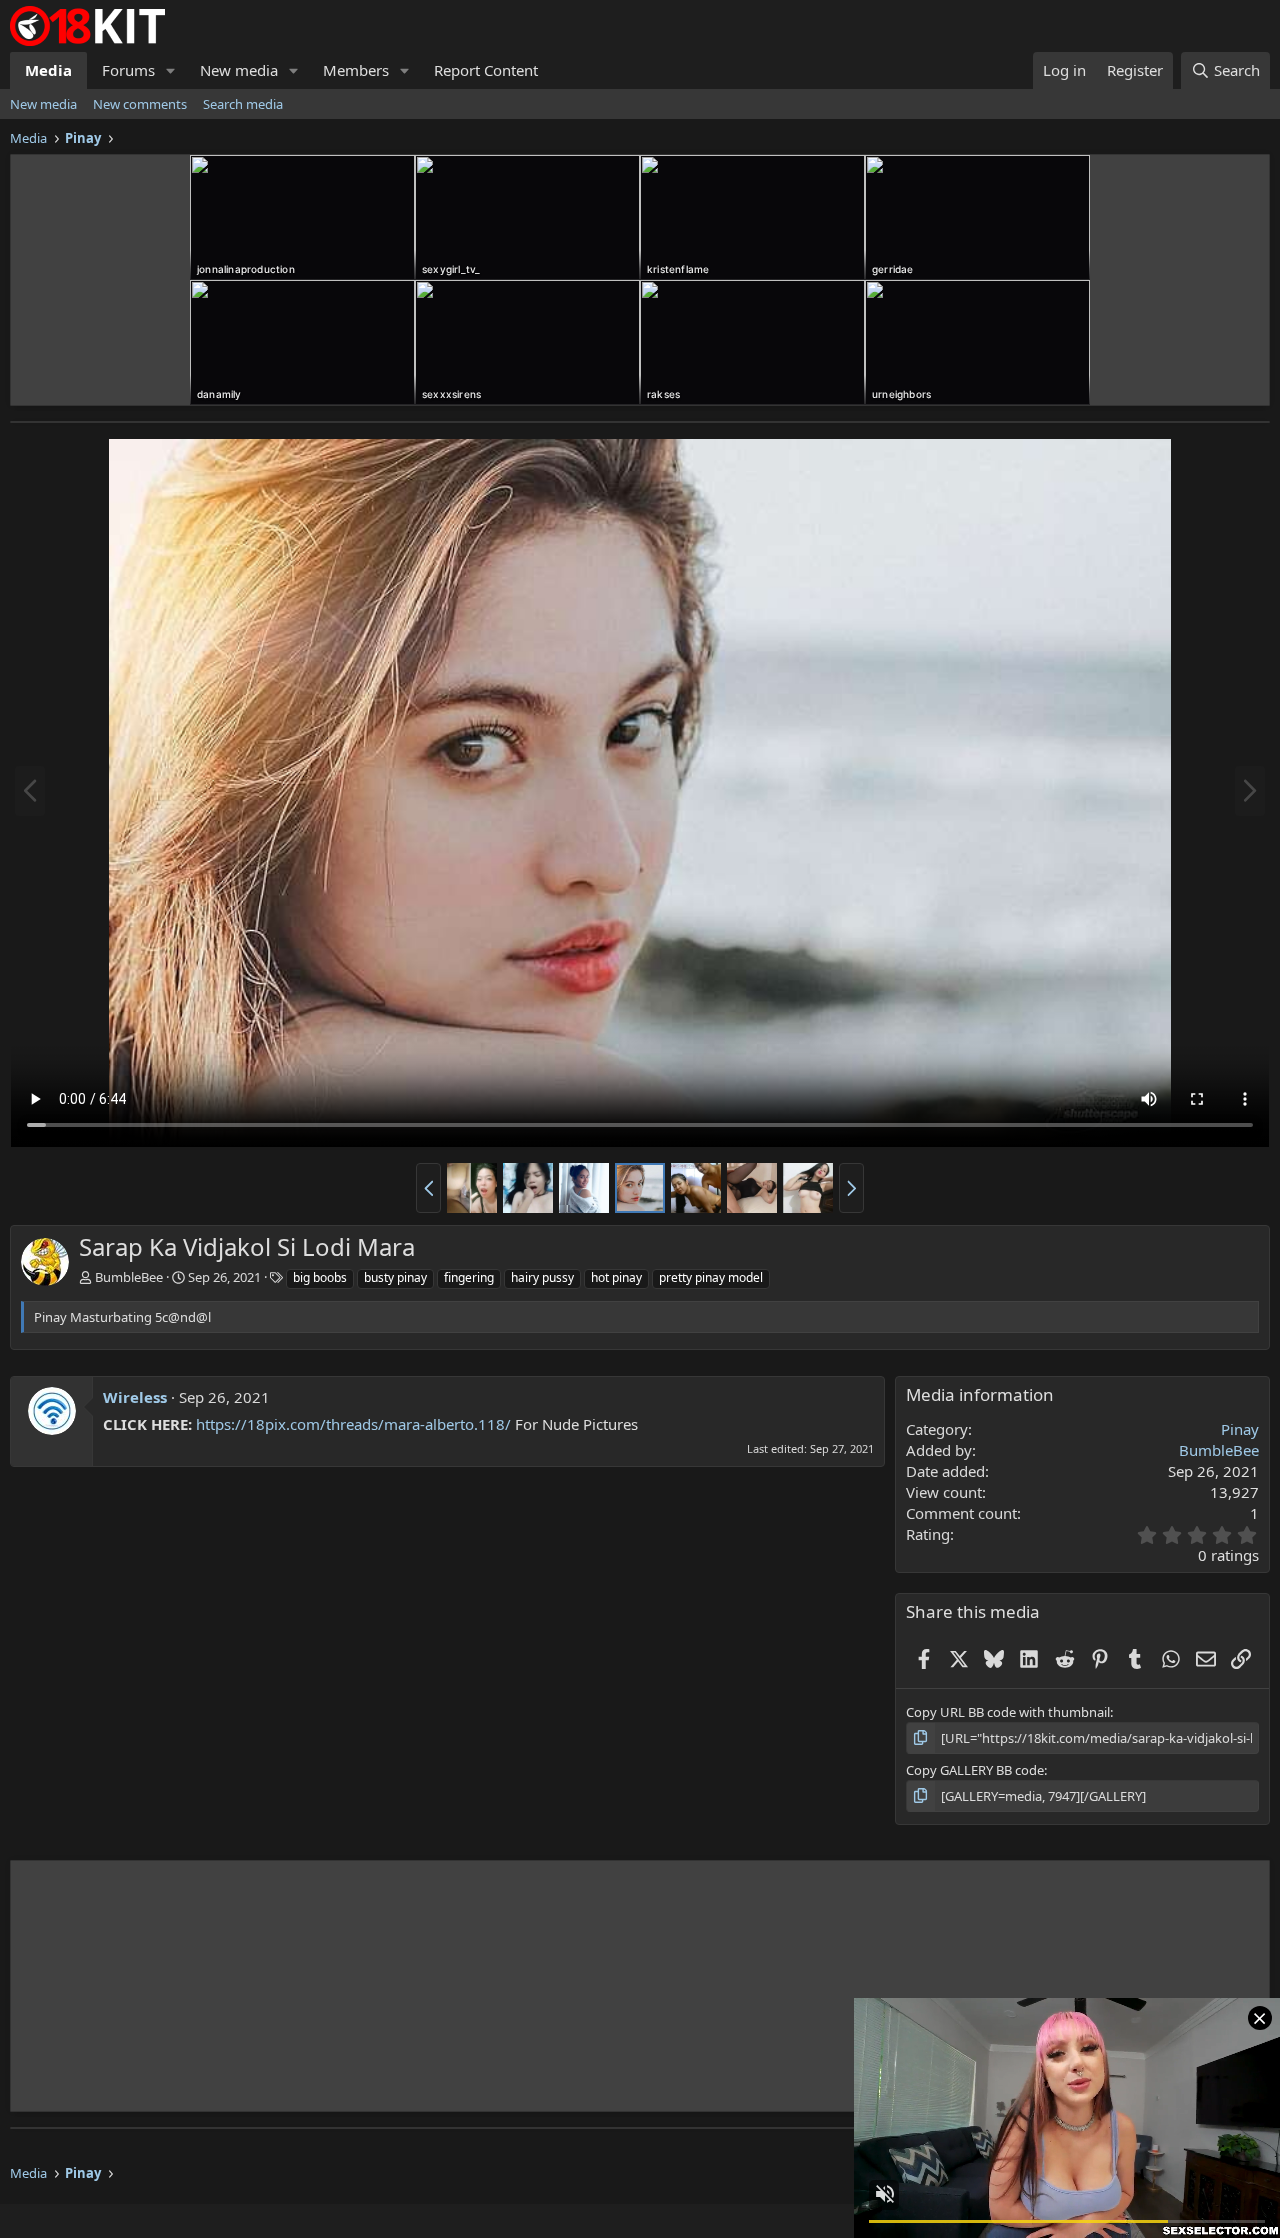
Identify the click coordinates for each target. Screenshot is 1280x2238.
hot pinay (616, 1277)
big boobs (320, 1277)
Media (48, 70)
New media (239, 70)
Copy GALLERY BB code (975, 1770)
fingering (469, 1277)
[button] (171, 70)
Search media (243, 104)
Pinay (1240, 1429)
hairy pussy (542, 1277)
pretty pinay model (711, 1277)
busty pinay (395, 1277)
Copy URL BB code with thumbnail (1008, 1712)
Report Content (486, 70)
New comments (140, 104)
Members (356, 70)
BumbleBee (129, 1277)
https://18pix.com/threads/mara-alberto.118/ (353, 1424)
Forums (128, 70)
